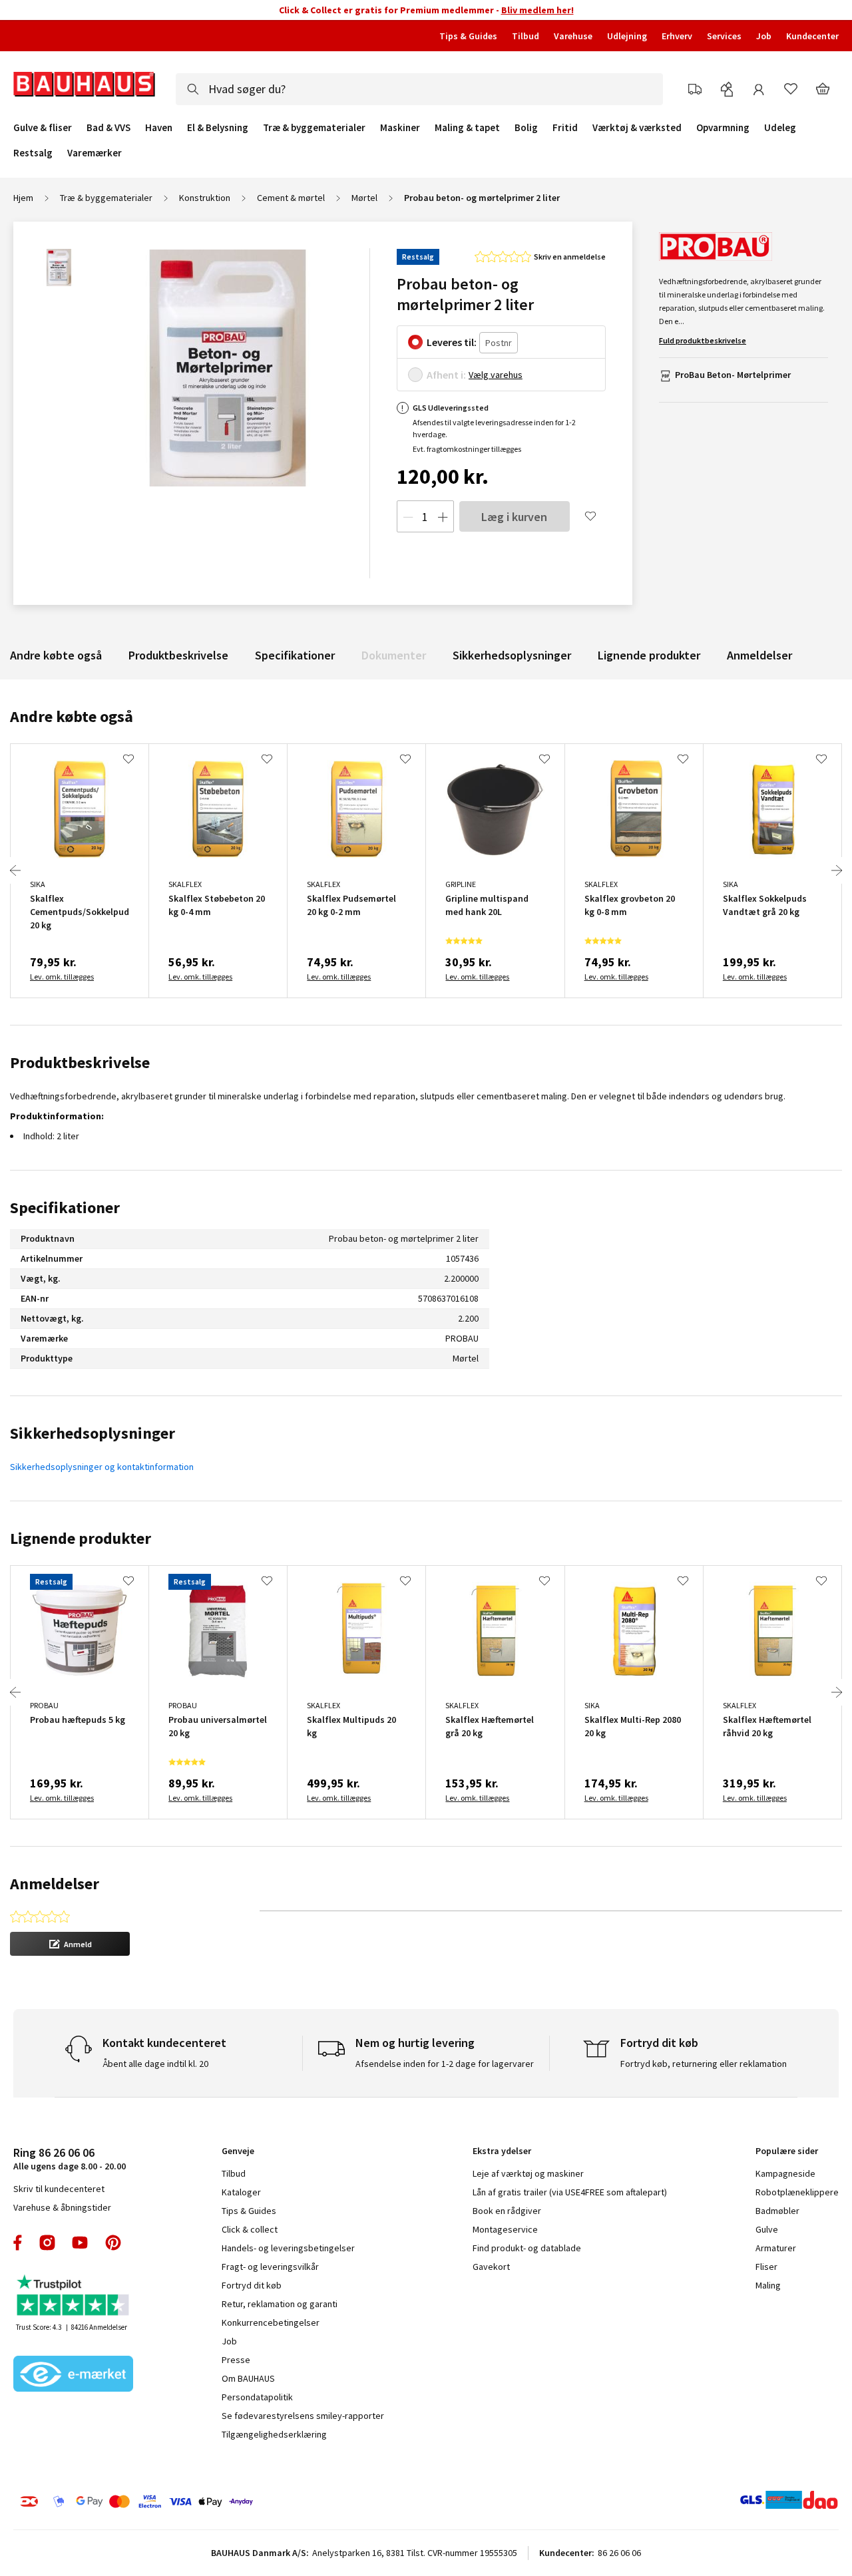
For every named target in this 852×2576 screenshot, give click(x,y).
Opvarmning (723, 128)
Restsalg (33, 153)
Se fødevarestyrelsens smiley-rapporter (303, 2416)
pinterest (113, 2243)
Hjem (23, 198)
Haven (159, 128)
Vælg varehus (496, 375)
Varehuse (573, 36)
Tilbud (526, 36)
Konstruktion (205, 198)
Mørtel (364, 198)
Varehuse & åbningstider (62, 2207)
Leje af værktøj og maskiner (528, 2173)
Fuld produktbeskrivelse (703, 340)
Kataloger (241, 2192)
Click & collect (250, 2229)
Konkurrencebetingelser (271, 2322)
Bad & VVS (108, 128)
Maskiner (400, 128)
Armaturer (776, 2248)
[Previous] (15, 870)
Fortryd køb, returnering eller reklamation (704, 2064)
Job (764, 36)
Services (724, 36)
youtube (80, 2243)
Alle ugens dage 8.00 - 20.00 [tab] (70, 2158)
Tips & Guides (468, 36)
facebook (18, 2243)
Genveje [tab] (238, 2151)
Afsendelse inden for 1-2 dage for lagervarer (445, 2064)
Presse (236, 2360)
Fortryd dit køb (252, 2285)
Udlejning (627, 36)
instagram (47, 2243)
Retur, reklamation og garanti (280, 2304)
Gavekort (491, 2267)
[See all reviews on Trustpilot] (73, 2297)
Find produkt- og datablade (527, 2248)
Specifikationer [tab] (65, 1207)
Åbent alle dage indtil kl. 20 (155, 2064)
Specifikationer (295, 655)
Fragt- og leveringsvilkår (270, 2267)
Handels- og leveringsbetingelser (288, 2248)
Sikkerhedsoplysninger (512, 655)
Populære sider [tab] (787, 2151)
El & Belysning (218, 128)
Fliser (766, 2267)
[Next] (837, 870)
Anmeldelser (759, 655)
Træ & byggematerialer (314, 128)
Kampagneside (785, 2173)
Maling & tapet (467, 128)
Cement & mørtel (291, 198)
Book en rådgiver (507, 2211)
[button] (70, 1944)
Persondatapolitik (257, 2397)
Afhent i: (446, 375)
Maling (768, 2285)
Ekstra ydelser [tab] (502, 2151)
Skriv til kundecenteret (59, 2189)
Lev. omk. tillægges (62, 977)
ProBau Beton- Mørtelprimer (733, 375)
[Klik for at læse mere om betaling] (199, 2501)
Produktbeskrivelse (178, 655)
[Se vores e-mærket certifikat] (73, 2375)
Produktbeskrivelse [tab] (80, 1062)
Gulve (767, 2229)
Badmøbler (777, 2211)
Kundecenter (812, 36)
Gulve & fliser (43, 128)
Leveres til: (452, 342)
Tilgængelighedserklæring (274, 2434)
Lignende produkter (649, 655)
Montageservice (505, 2229)
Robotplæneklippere (797, 2192)
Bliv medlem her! (537, 10)
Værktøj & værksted (637, 128)
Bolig (526, 128)
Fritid (565, 128)
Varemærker (95, 153)
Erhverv (677, 36)
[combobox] (419, 89)
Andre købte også (56, 655)
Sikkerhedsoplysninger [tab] (93, 1433)
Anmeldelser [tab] (55, 1884)
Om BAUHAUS (248, 2378)
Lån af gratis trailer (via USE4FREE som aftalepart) (570, 2192)
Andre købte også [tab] (72, 716)
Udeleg (780, 128)
